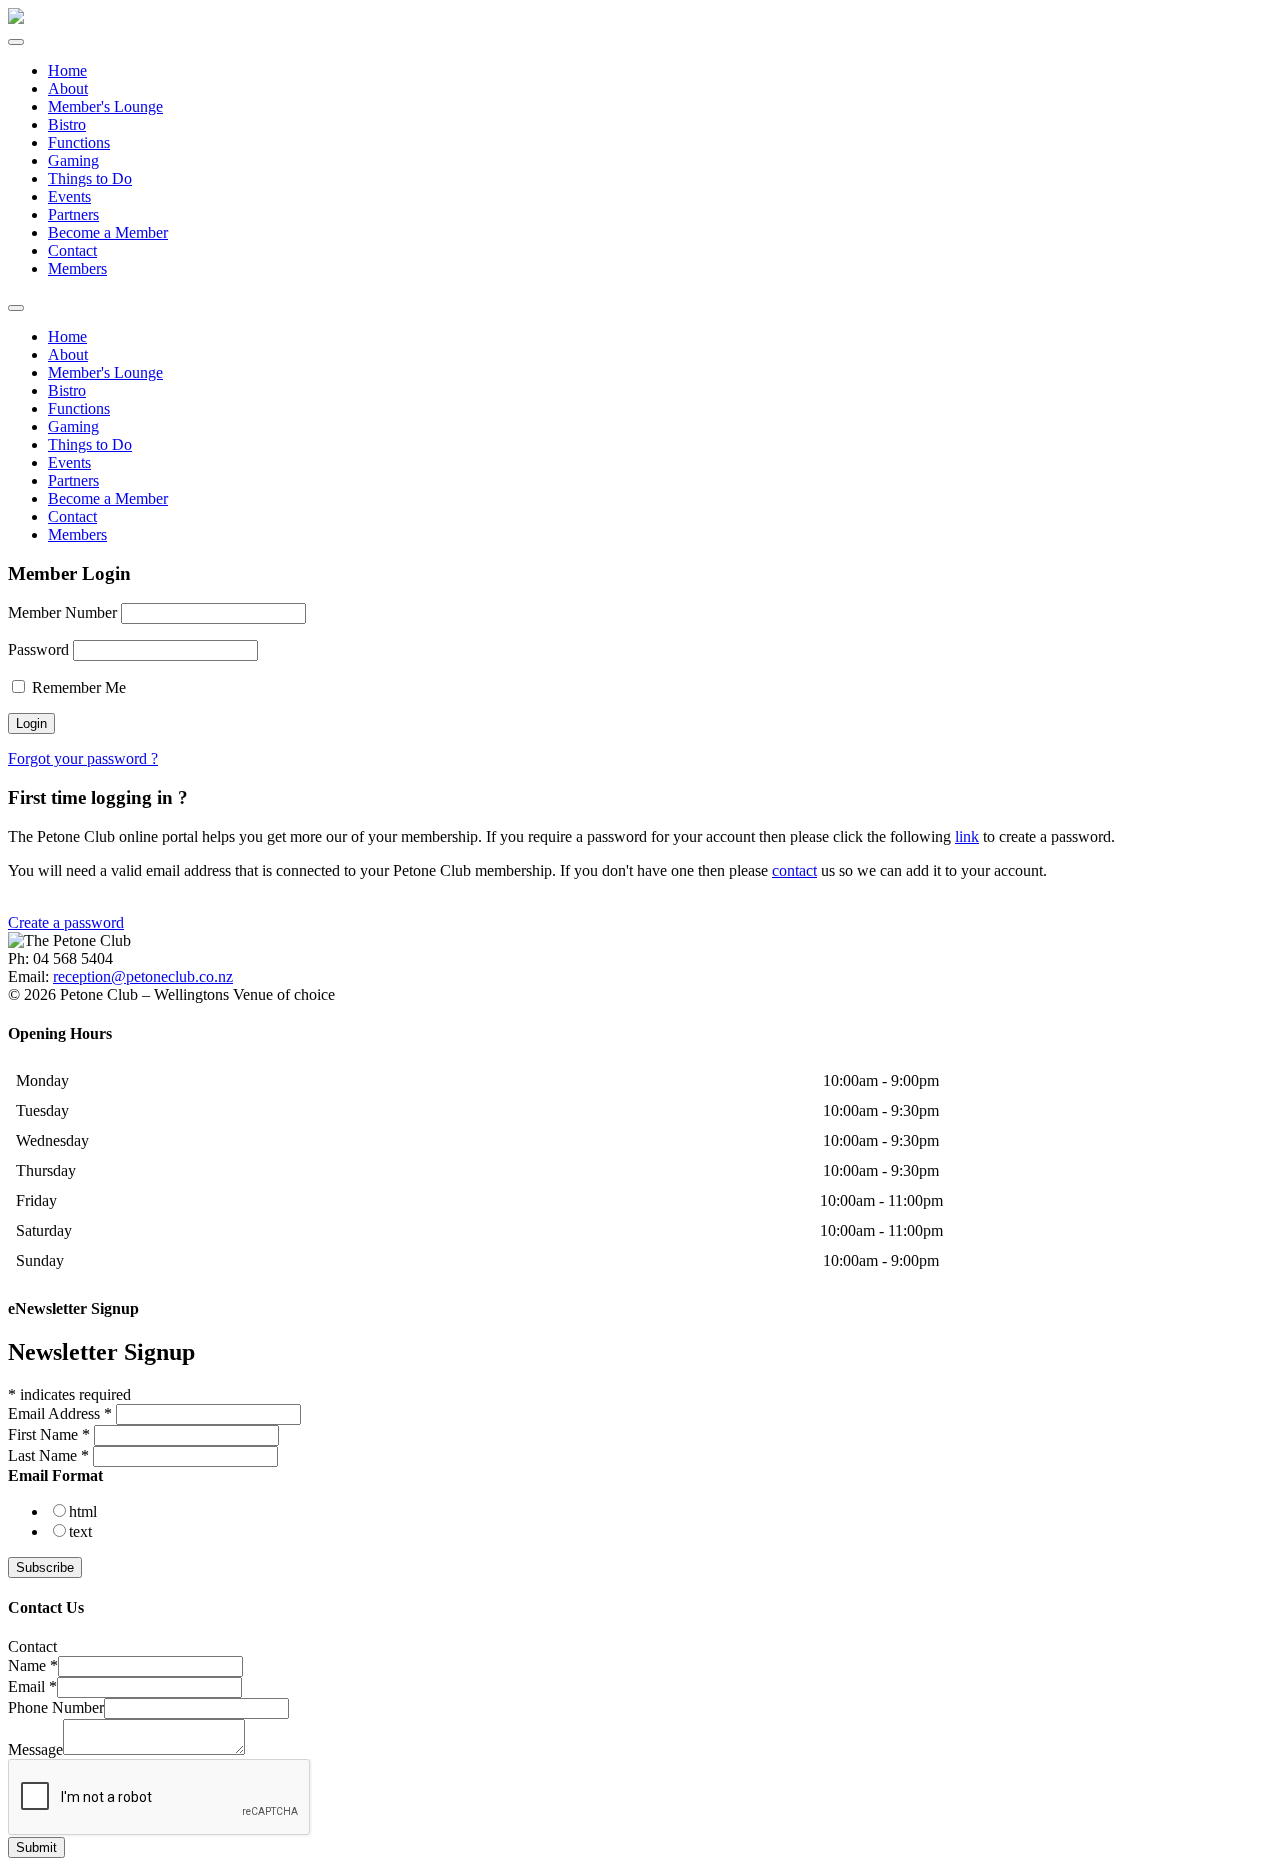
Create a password (66, 922)
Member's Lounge (105, 106)
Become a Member (108, 232)
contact (794, 870)
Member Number (62, 612)
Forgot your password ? (83, 758)
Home (67, 70)
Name (33, 1665)
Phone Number (56, 1707)
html (83, 1511)
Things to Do (90, 178)
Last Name (48, 1455)
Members (77, 268)
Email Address (60, 1413)
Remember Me (77, 687)
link (967, 836)
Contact (72, 250)
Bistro (67, 124)
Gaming (73, 160)
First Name (49, 1434)
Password (38, 649)
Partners (73, 214)
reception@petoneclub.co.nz (143, 976)
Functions (79, 142)
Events (69, 196)
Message (35, 1749)
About (68, 88)
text (80, 1531)
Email (32, 1686)
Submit (36, 1847)
